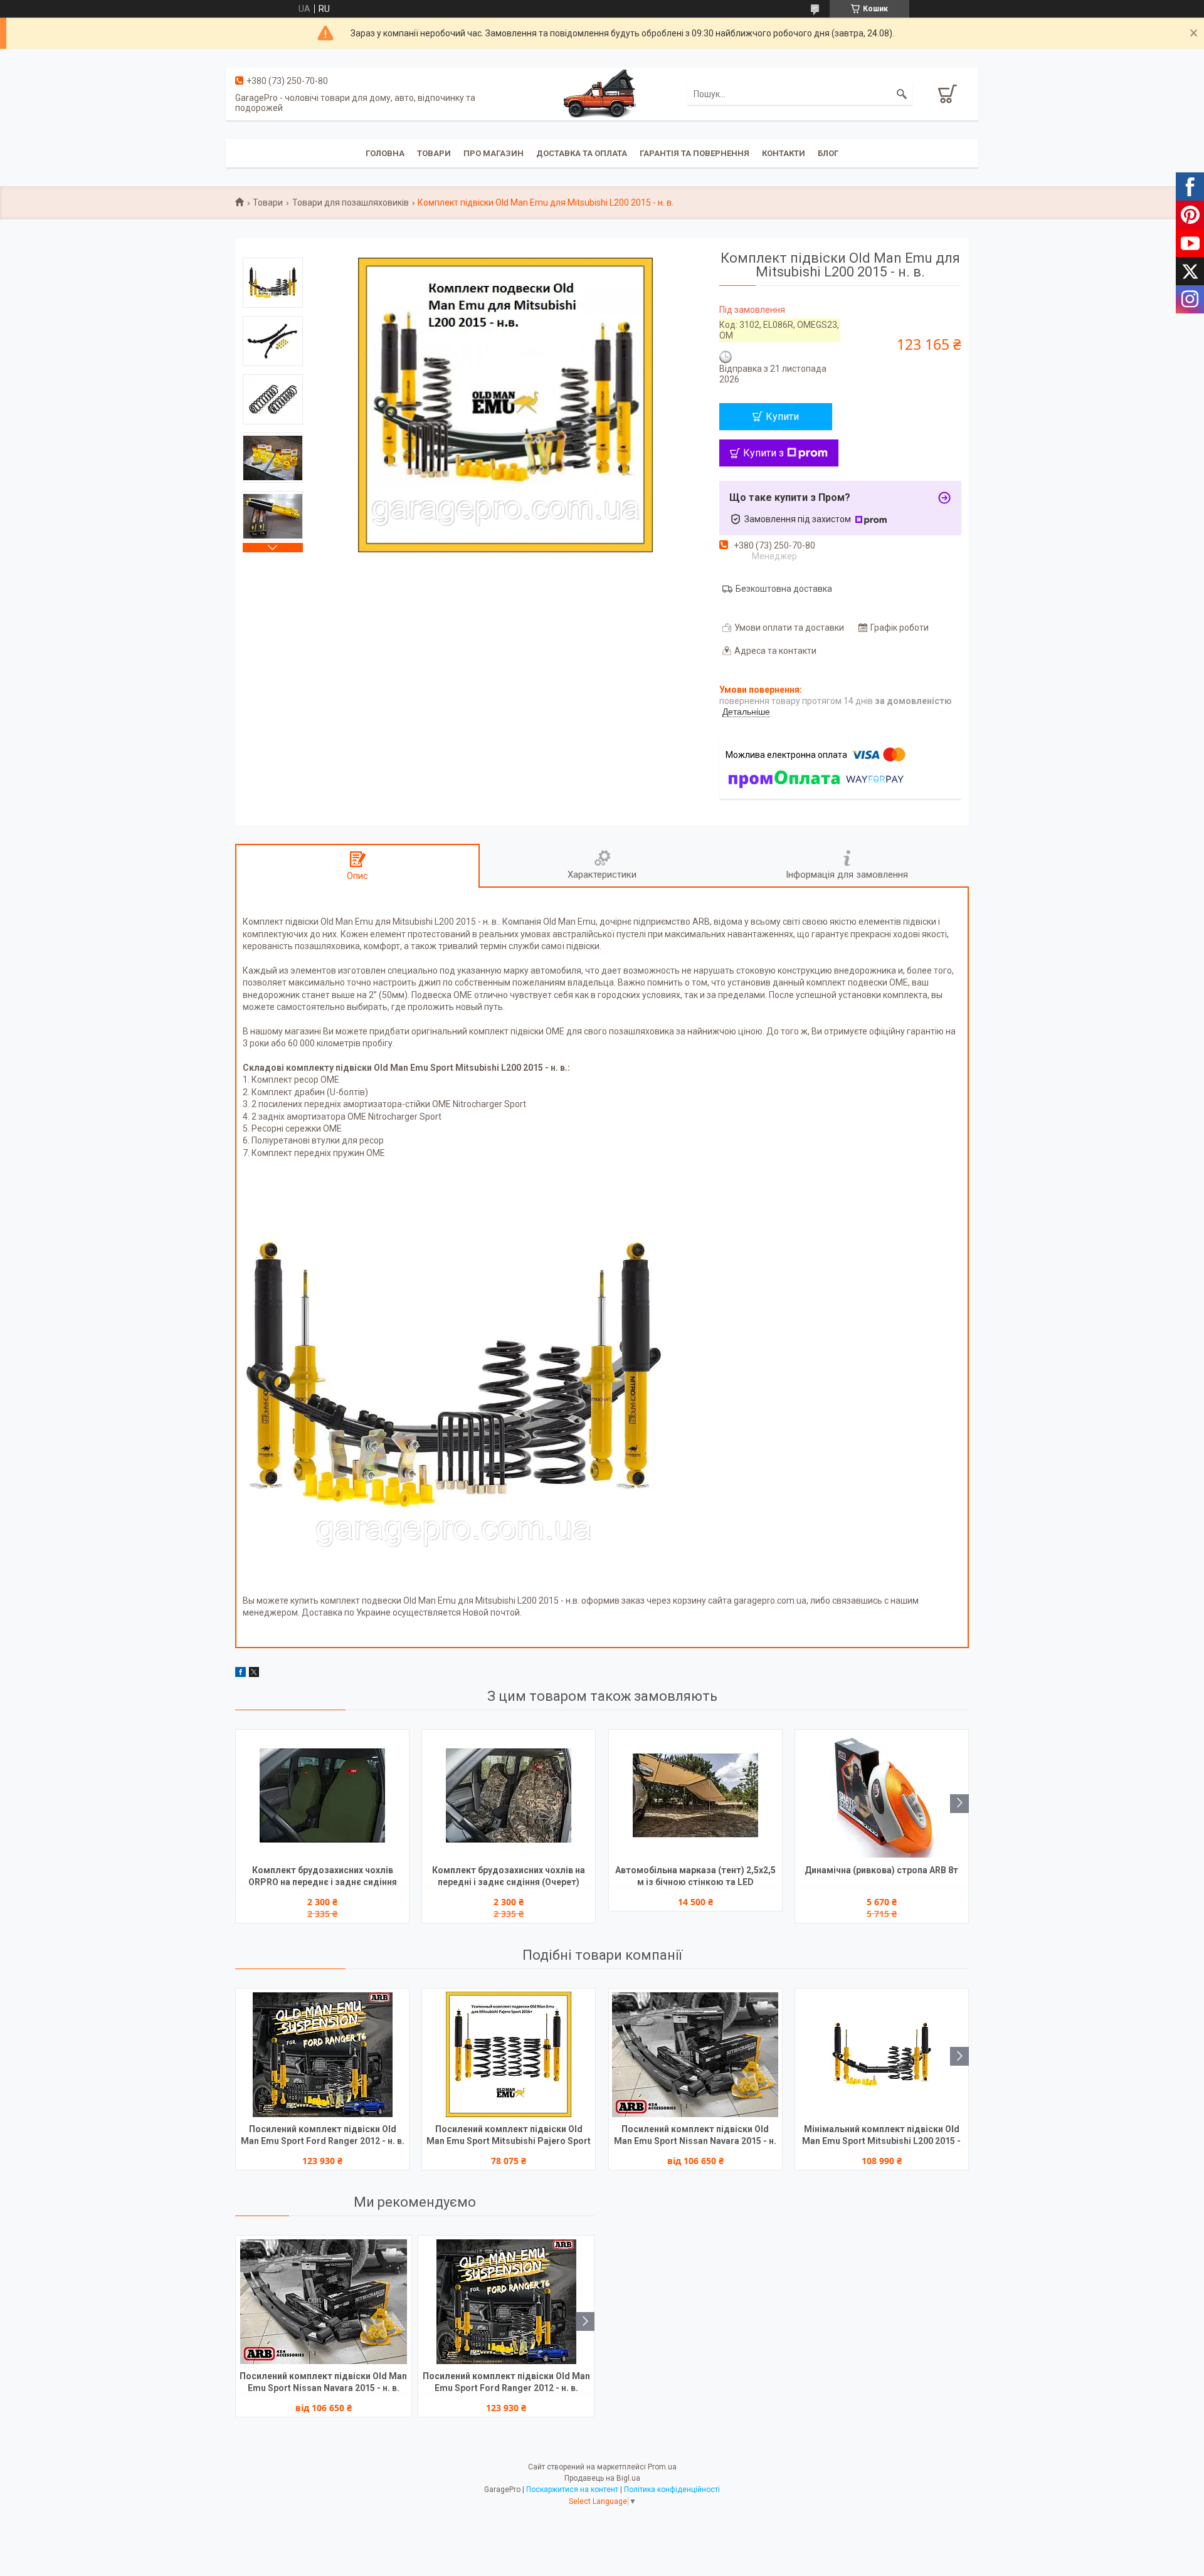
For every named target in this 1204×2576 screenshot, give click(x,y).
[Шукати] (902, 94)
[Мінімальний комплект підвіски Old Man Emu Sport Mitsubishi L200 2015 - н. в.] (882, 2054)
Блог (828, 153)
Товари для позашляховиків (351, 202)
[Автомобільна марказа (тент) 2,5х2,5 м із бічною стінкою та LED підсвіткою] (695, 1795)
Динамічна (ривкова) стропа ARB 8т (881, 1870)
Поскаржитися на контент (572, 2489)
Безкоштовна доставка (784, 589)
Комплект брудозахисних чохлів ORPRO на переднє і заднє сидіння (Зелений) (323, 1877)
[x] (254, 1674)
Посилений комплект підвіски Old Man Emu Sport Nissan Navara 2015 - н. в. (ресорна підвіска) (695, 2136)
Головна (385, 153)
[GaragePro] (602, 93)
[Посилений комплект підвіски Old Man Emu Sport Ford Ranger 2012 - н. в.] (322, 2054)
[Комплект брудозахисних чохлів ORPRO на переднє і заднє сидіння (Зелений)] (322, 1795)
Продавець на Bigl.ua (602, 2478)
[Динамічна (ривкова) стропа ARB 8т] (882, 1795)
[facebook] (240, 1674)
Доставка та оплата (582, 153)
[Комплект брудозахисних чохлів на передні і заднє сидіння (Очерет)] (509, 1795)
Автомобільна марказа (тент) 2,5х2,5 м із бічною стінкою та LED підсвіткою (695, 1877)
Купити (782, 417)
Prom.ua (662, 2467)
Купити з (763, 453)
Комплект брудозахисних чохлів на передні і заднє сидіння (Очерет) (509, 1876)
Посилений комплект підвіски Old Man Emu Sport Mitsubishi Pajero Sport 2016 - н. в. (509, 2136)
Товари (434, 153)
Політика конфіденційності (672, 2489)
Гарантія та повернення (694, 153)
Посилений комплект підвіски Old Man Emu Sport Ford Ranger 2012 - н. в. (323, 2135)
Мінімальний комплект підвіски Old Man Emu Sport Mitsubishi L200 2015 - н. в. (881, 2136)
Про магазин (494, 153)
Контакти (784, 153)
